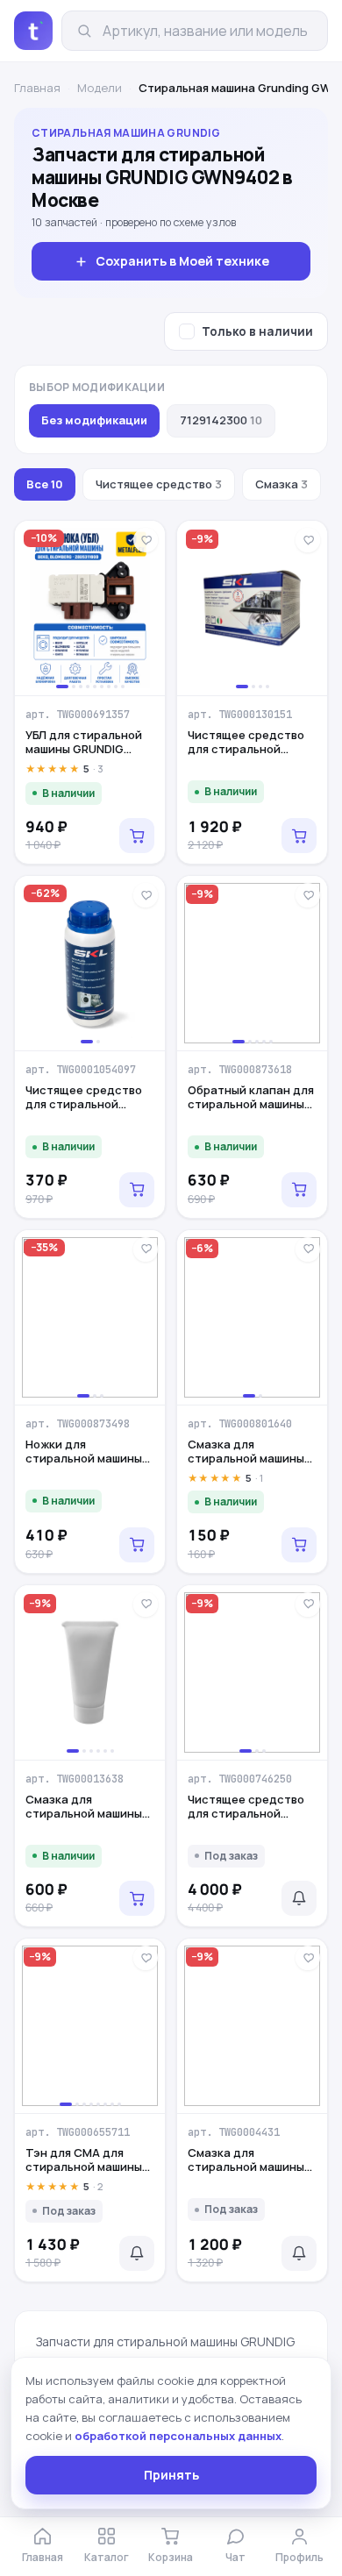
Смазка (281, 484)
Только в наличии (257, 331)
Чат (235, 2557)
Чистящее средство (159, 484)
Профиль (299, 2557)
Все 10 (45, 484)
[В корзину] (137, 836)
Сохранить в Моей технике (182, 261)
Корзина (171, 2557)
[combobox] (208, 31)
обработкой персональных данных (178, 2436)
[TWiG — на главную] (33, 31)
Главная (37, 88)
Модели (100, 88)
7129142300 (221, 420)
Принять (171, 2475)
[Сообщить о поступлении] (299, 1898)
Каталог (107, 2557)
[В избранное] (146, 540)
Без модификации (94, 420)
